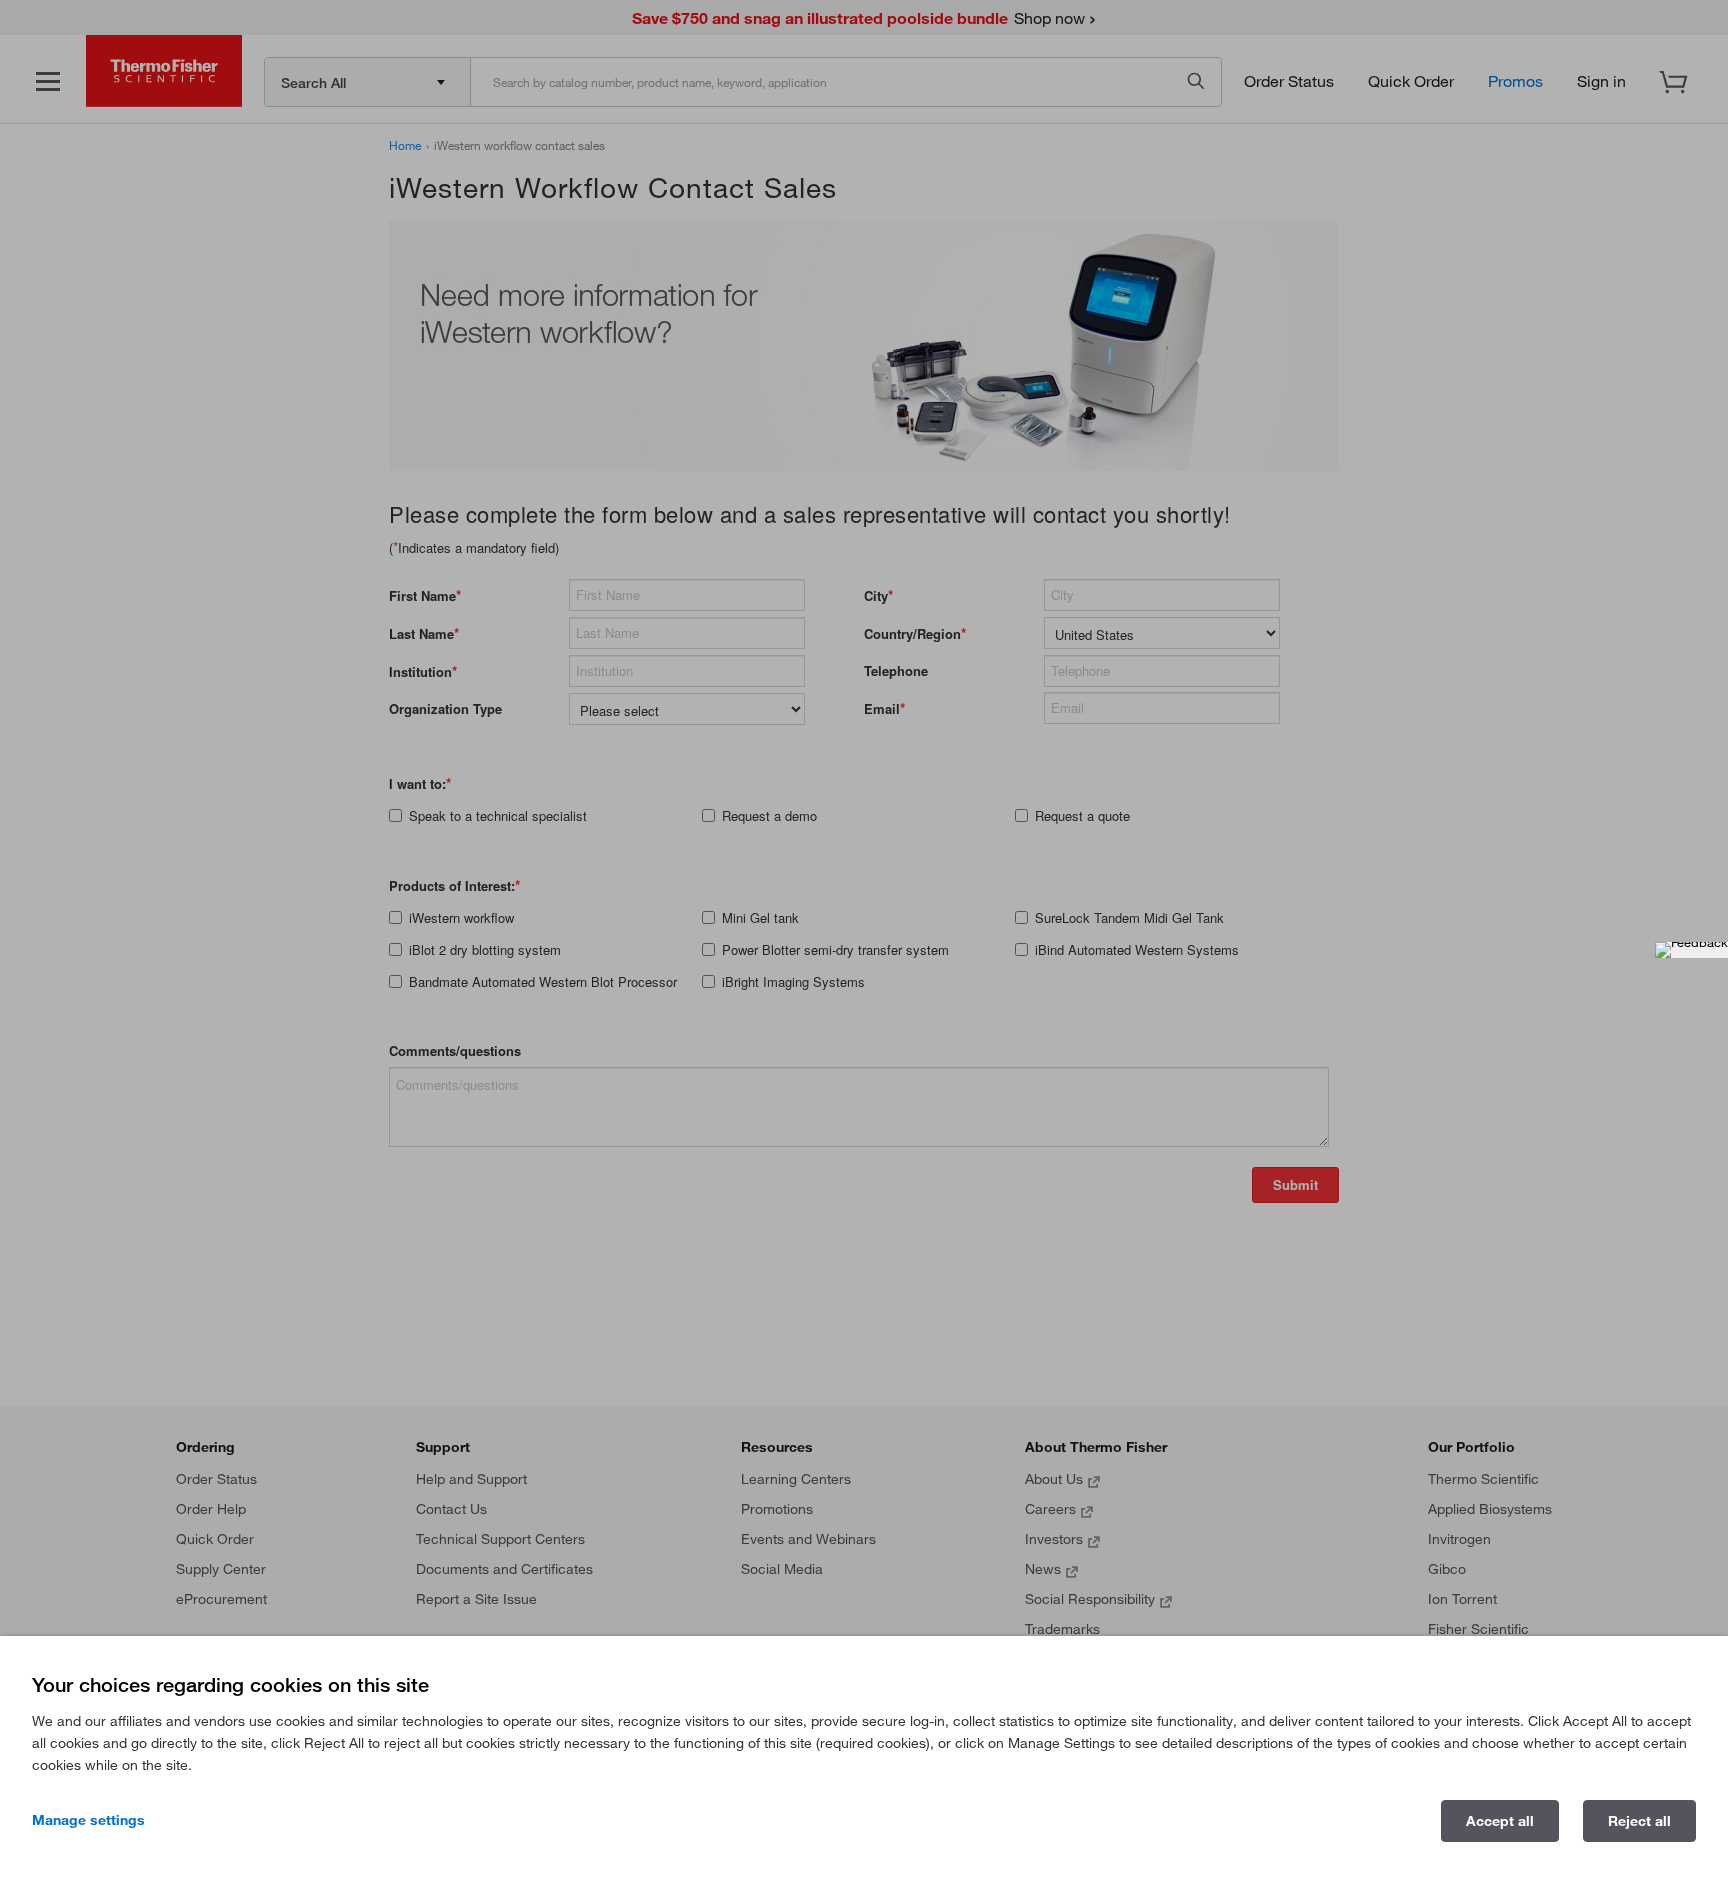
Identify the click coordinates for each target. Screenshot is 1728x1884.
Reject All (1639, 1821)
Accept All (1500, 1821)
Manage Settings (88, 1820)
